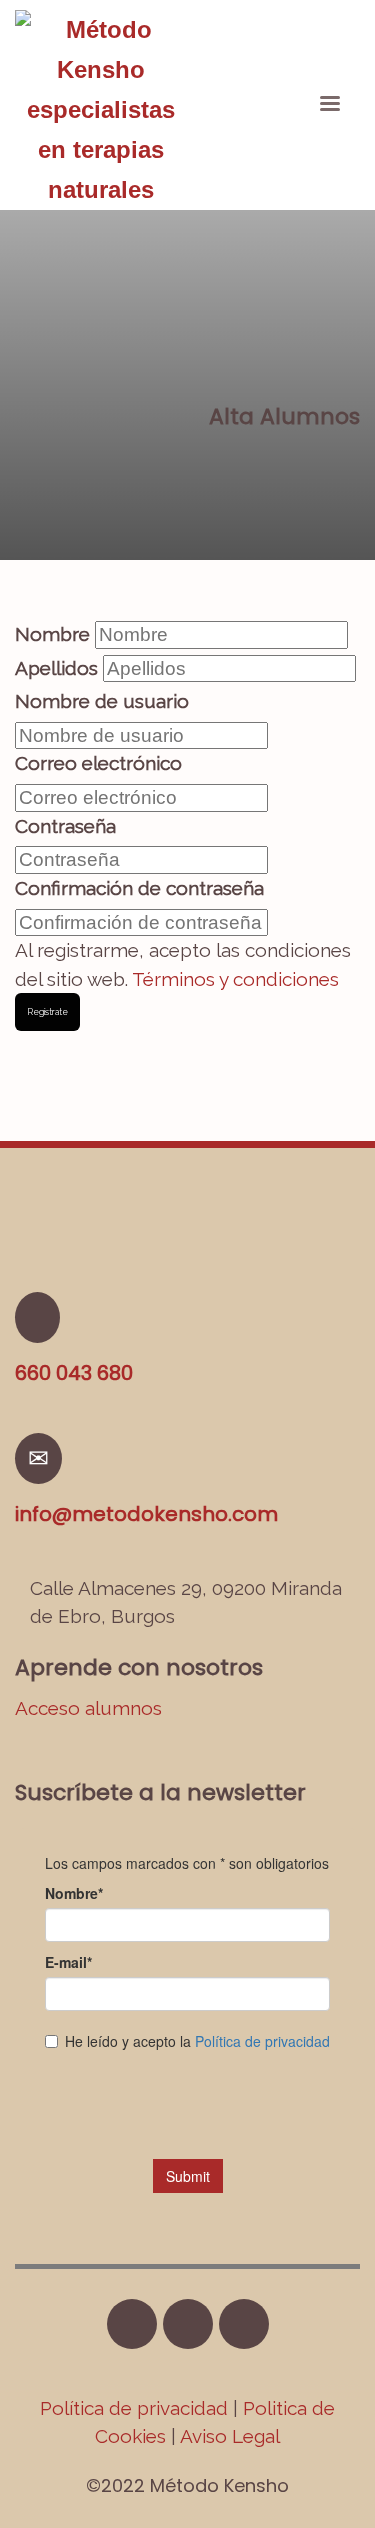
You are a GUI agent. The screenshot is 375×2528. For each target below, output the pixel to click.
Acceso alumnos (88, 1708)
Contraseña (65, 826)
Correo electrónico (98, 763)
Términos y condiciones (235, 979)
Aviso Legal (230, 2436)
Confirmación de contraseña (139, 888)
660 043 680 (74, 1373)
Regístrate (47, 1012)
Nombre (52, 634)
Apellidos (56, 668)
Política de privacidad (136, 2408)
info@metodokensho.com (146, 1514)
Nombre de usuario (102, 701)
